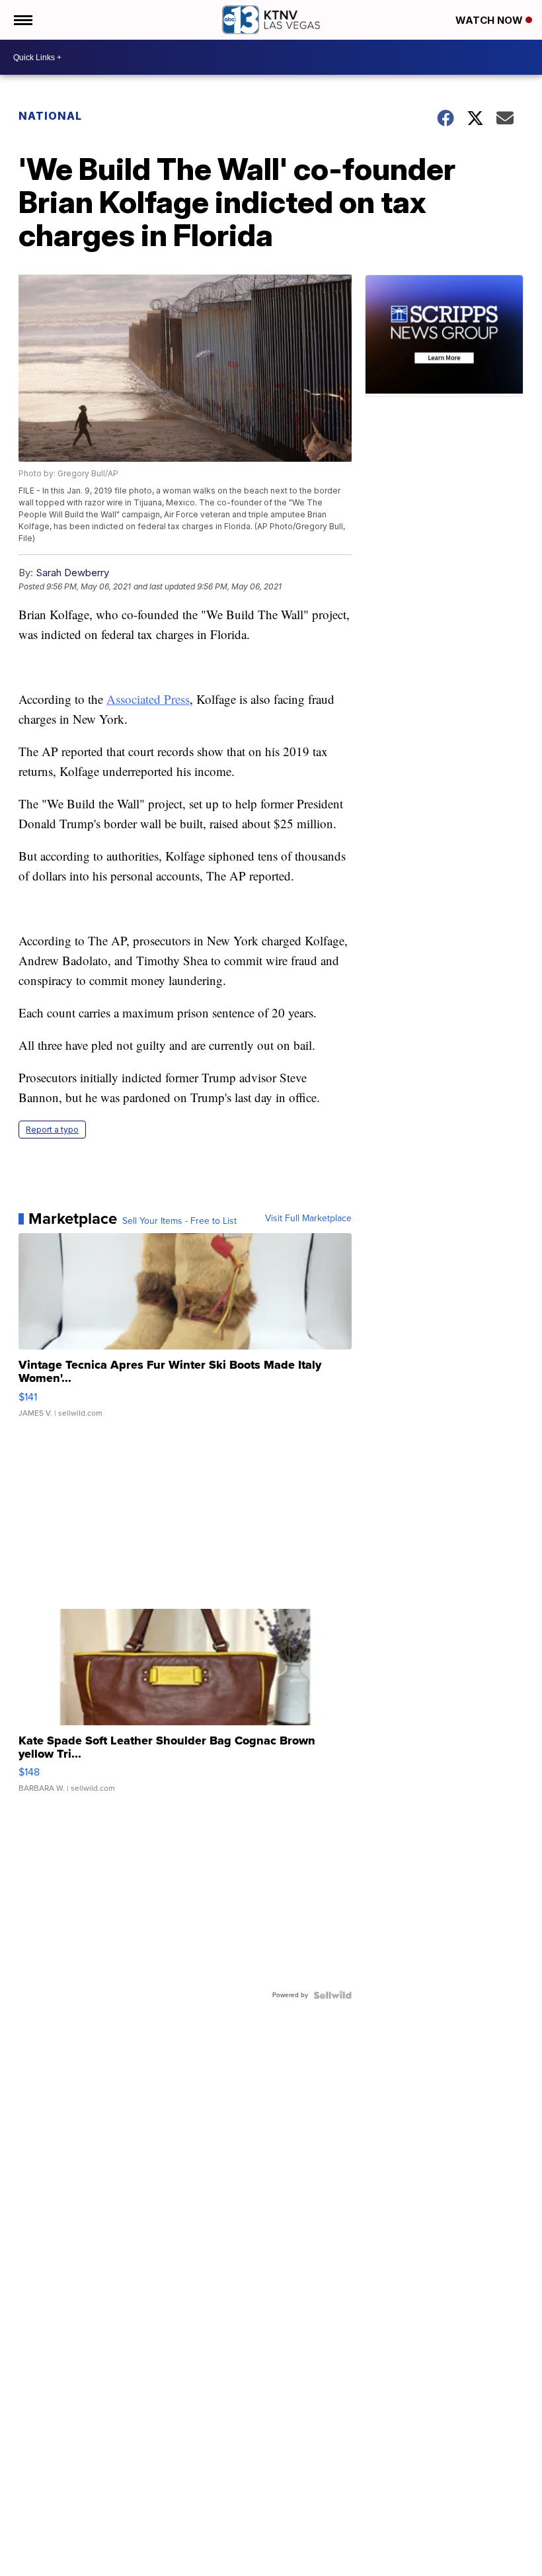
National (50, 116)
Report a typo (52, 1130)
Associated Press (148, 699)
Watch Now (490, 20)
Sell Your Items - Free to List (179, 1221)
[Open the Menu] (22, 20)
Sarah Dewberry (72, 573)
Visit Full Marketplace (308, 1219)
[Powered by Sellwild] (332, 1995)
